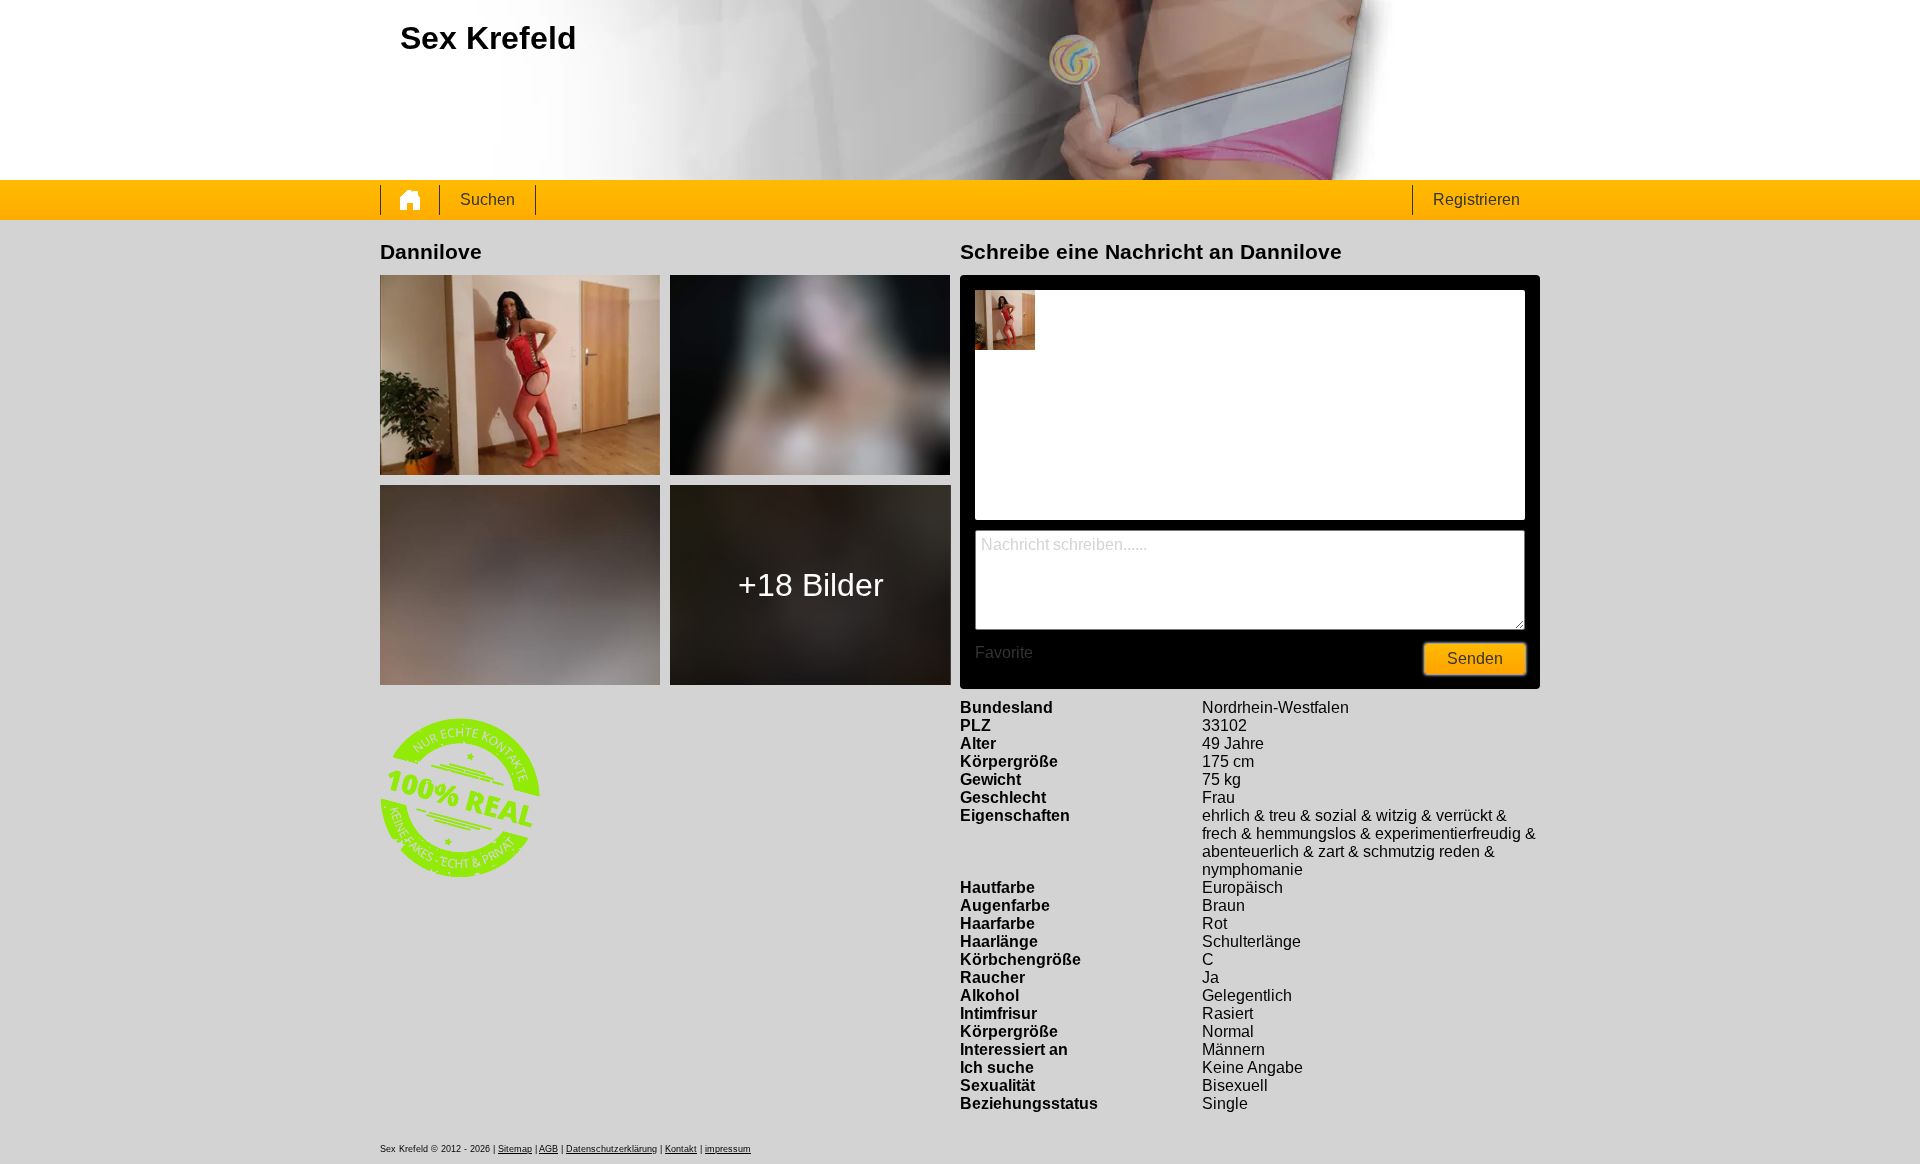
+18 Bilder (811, 585)
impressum (728, 1149)
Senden (1475, 658)
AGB (548, 1149)
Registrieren (1476, 199)
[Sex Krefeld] (410, 200)
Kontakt (681, 1149)
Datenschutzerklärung (611, 1149)
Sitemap (515, 1149)
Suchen (487, 199)
